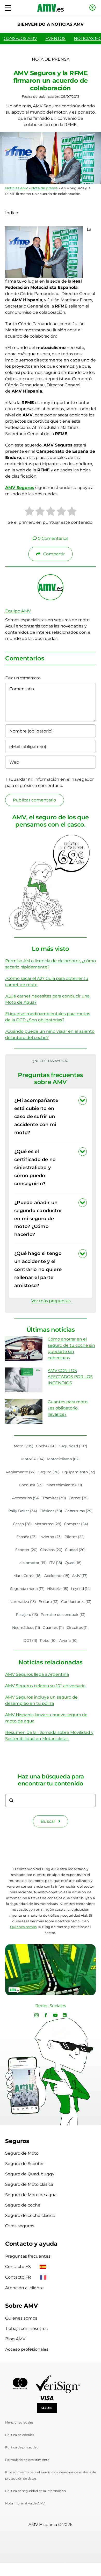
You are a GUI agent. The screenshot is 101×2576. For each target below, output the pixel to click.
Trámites (54, 1498)
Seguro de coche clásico (30, 2215)
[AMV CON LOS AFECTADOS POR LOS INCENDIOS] (24, 1380)
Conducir (31, 1485)
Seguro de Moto (22, 2153)
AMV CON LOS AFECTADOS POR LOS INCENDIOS (70, 1377)
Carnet (79, 1498)
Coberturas (79, 1511)
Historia (58, 1589)
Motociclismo (64, 1459)
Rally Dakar (23, 1511)
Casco (22, 1524)
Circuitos (78, 1628)
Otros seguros (20, 2226)
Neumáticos (26, 1628)
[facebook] (46, 2015)
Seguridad (73, 1446)
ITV (56, 1563)
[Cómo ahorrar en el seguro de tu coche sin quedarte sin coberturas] (24, 1349)
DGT (30, 1640)
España (27, 1537)
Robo (48, 1640)
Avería (69, 1640)
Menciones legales (19, 2422)
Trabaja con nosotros (26, 2329)
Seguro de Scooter (24, 2164)
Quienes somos (21, 2318)
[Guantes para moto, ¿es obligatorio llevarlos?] (24, 1411)
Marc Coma (28, 1576)
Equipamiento (79, 1472)
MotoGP (33, 1459)
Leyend (81, 1589)
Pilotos (75, 1537)
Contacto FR (19, 2277)
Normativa (23, 1602)
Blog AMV (15, 2339)
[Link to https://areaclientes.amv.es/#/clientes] (93, 8)
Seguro (49, 1472)
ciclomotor (33, 1563)
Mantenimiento (64, 1485)
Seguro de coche (23, 2205)
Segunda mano (27, 1589)
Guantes (53, 1628)
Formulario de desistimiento (27, 2460)
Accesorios (26, 1498)
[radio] (29, 512)
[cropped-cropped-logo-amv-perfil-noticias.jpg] (51, 577)
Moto (24, 1446)
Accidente (57, 1576)
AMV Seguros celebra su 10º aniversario (45, 1686)
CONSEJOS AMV (20, 39)
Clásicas (51, 1550)
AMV (80, 1576)
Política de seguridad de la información (35, 2491)
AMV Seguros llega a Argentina (37, 1674)
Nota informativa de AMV (25, 2503)
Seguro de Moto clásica (29, 2184)
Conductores (76, 1602)
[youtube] (55, 2015)
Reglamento (21, 1472)
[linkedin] (65, 2015)
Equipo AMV (18, 611)
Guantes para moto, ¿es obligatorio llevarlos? (68, 1408)
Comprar (76, 1524)
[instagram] (37, 2015)
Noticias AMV (17, 188)
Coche (46, 1446)
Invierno (51, 1537)
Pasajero (27, 1615)
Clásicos (51, 1511)
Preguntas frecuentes (28, 2256)
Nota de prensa (45, 188)
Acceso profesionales (27, 2349)
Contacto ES (19, 2267)
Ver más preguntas (51, 1301)
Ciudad (75, 1550)
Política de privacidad (22, 2447)
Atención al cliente (24, 2288)
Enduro (49, 1602)
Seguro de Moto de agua (31, 2195)
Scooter (26, 1550)
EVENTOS (55, 39)
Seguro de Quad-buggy (30, 2174)
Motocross (48, 1524)
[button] (51, 1116)
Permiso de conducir (63, 1615)
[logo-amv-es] (51, 6)
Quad (73, 1563)
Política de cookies (20, 2435)
